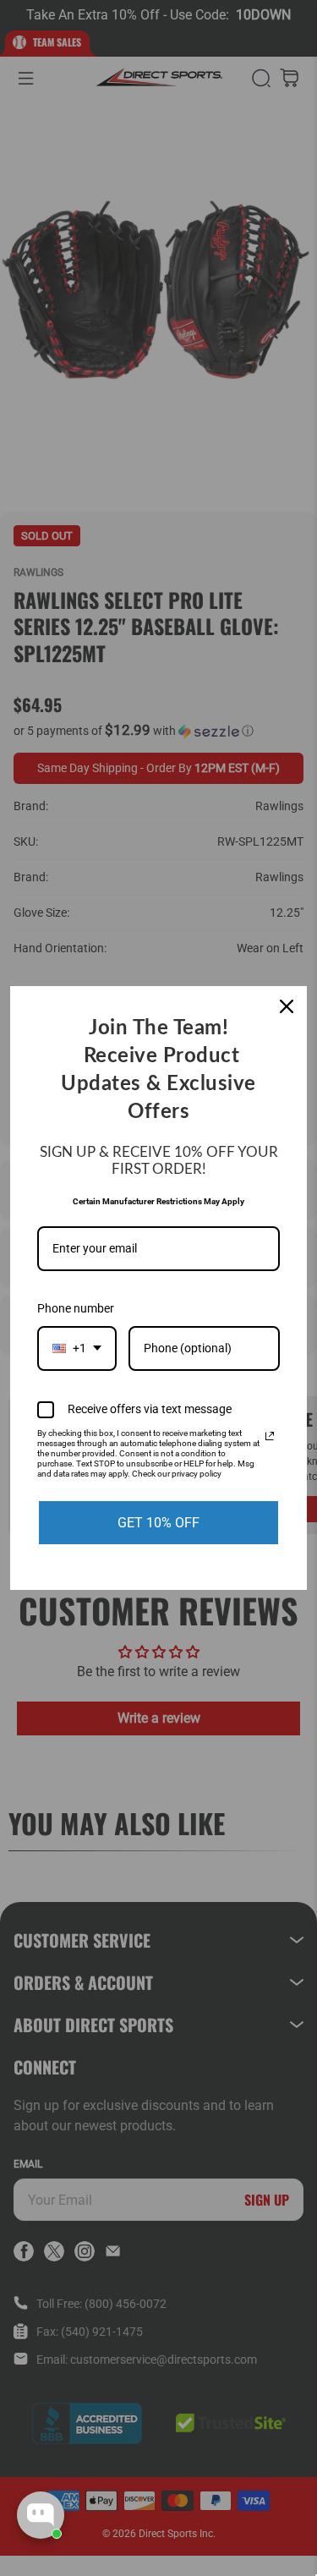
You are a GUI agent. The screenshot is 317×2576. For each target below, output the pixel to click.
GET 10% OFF (158, 1523)
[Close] (287, 1006)
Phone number (76, 1308)
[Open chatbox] (41, 2515)
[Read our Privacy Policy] (270, 1436)
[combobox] (77, 1348)
